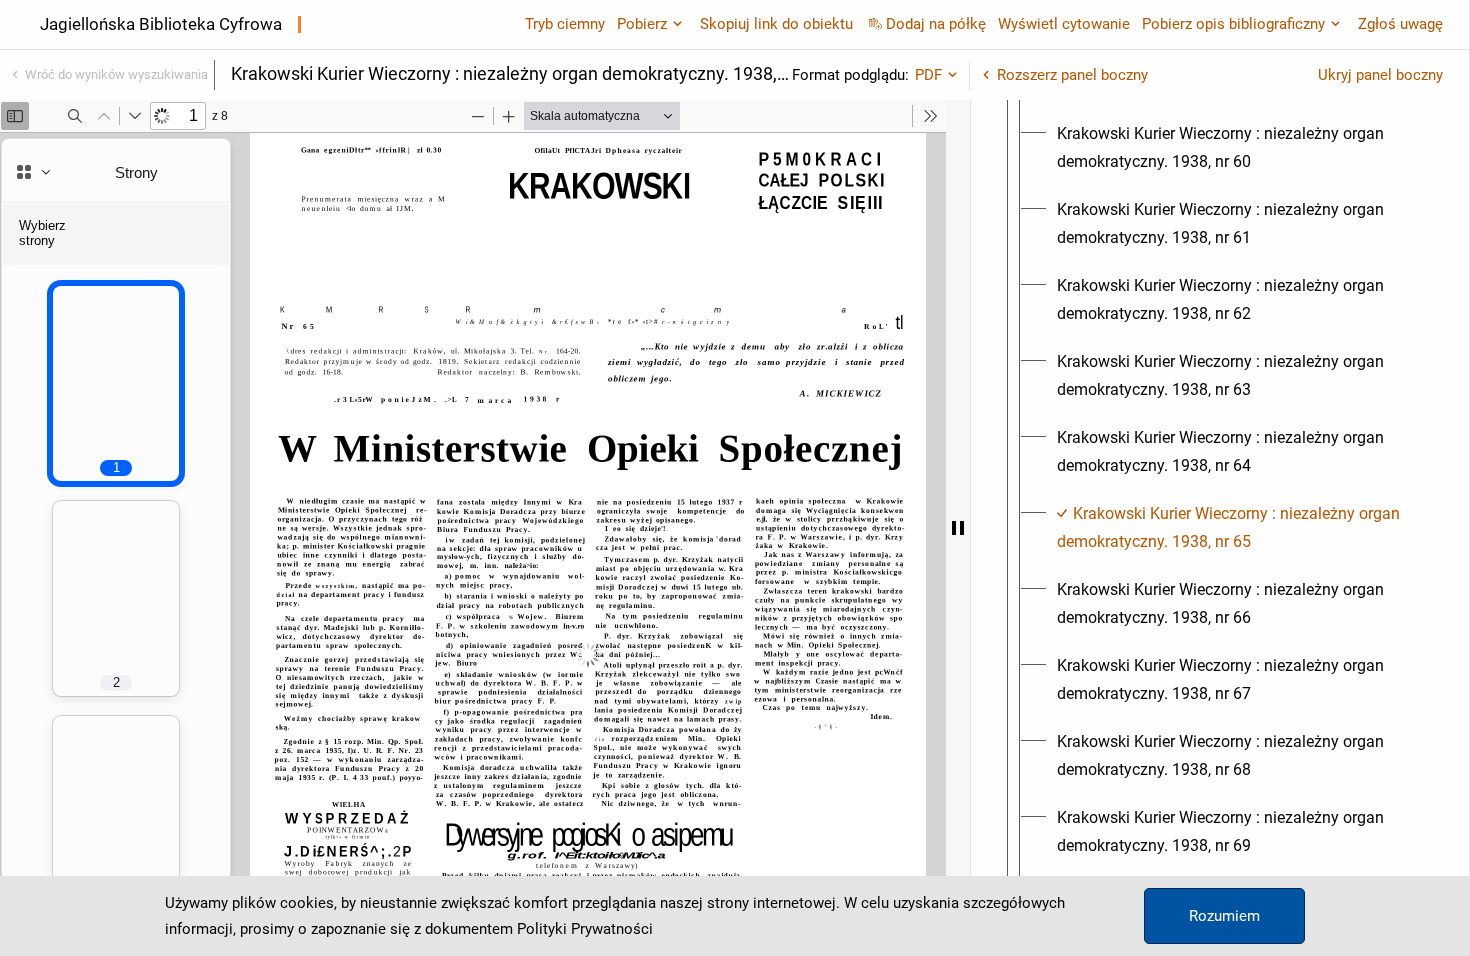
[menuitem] (1238, 148)
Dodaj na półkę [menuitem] (936, 24)
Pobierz (642, 24)
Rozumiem (1224, 916)
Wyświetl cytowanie (1064, 24)
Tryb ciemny (565, 24)
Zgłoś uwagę (1400, 24)
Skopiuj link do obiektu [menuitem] (776, 24)
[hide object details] (958, 528)
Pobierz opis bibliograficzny (1233, 24)
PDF (928, 75)
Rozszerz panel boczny (1072, 75)
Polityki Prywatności (585, 929)
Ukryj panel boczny (1380, 75)
